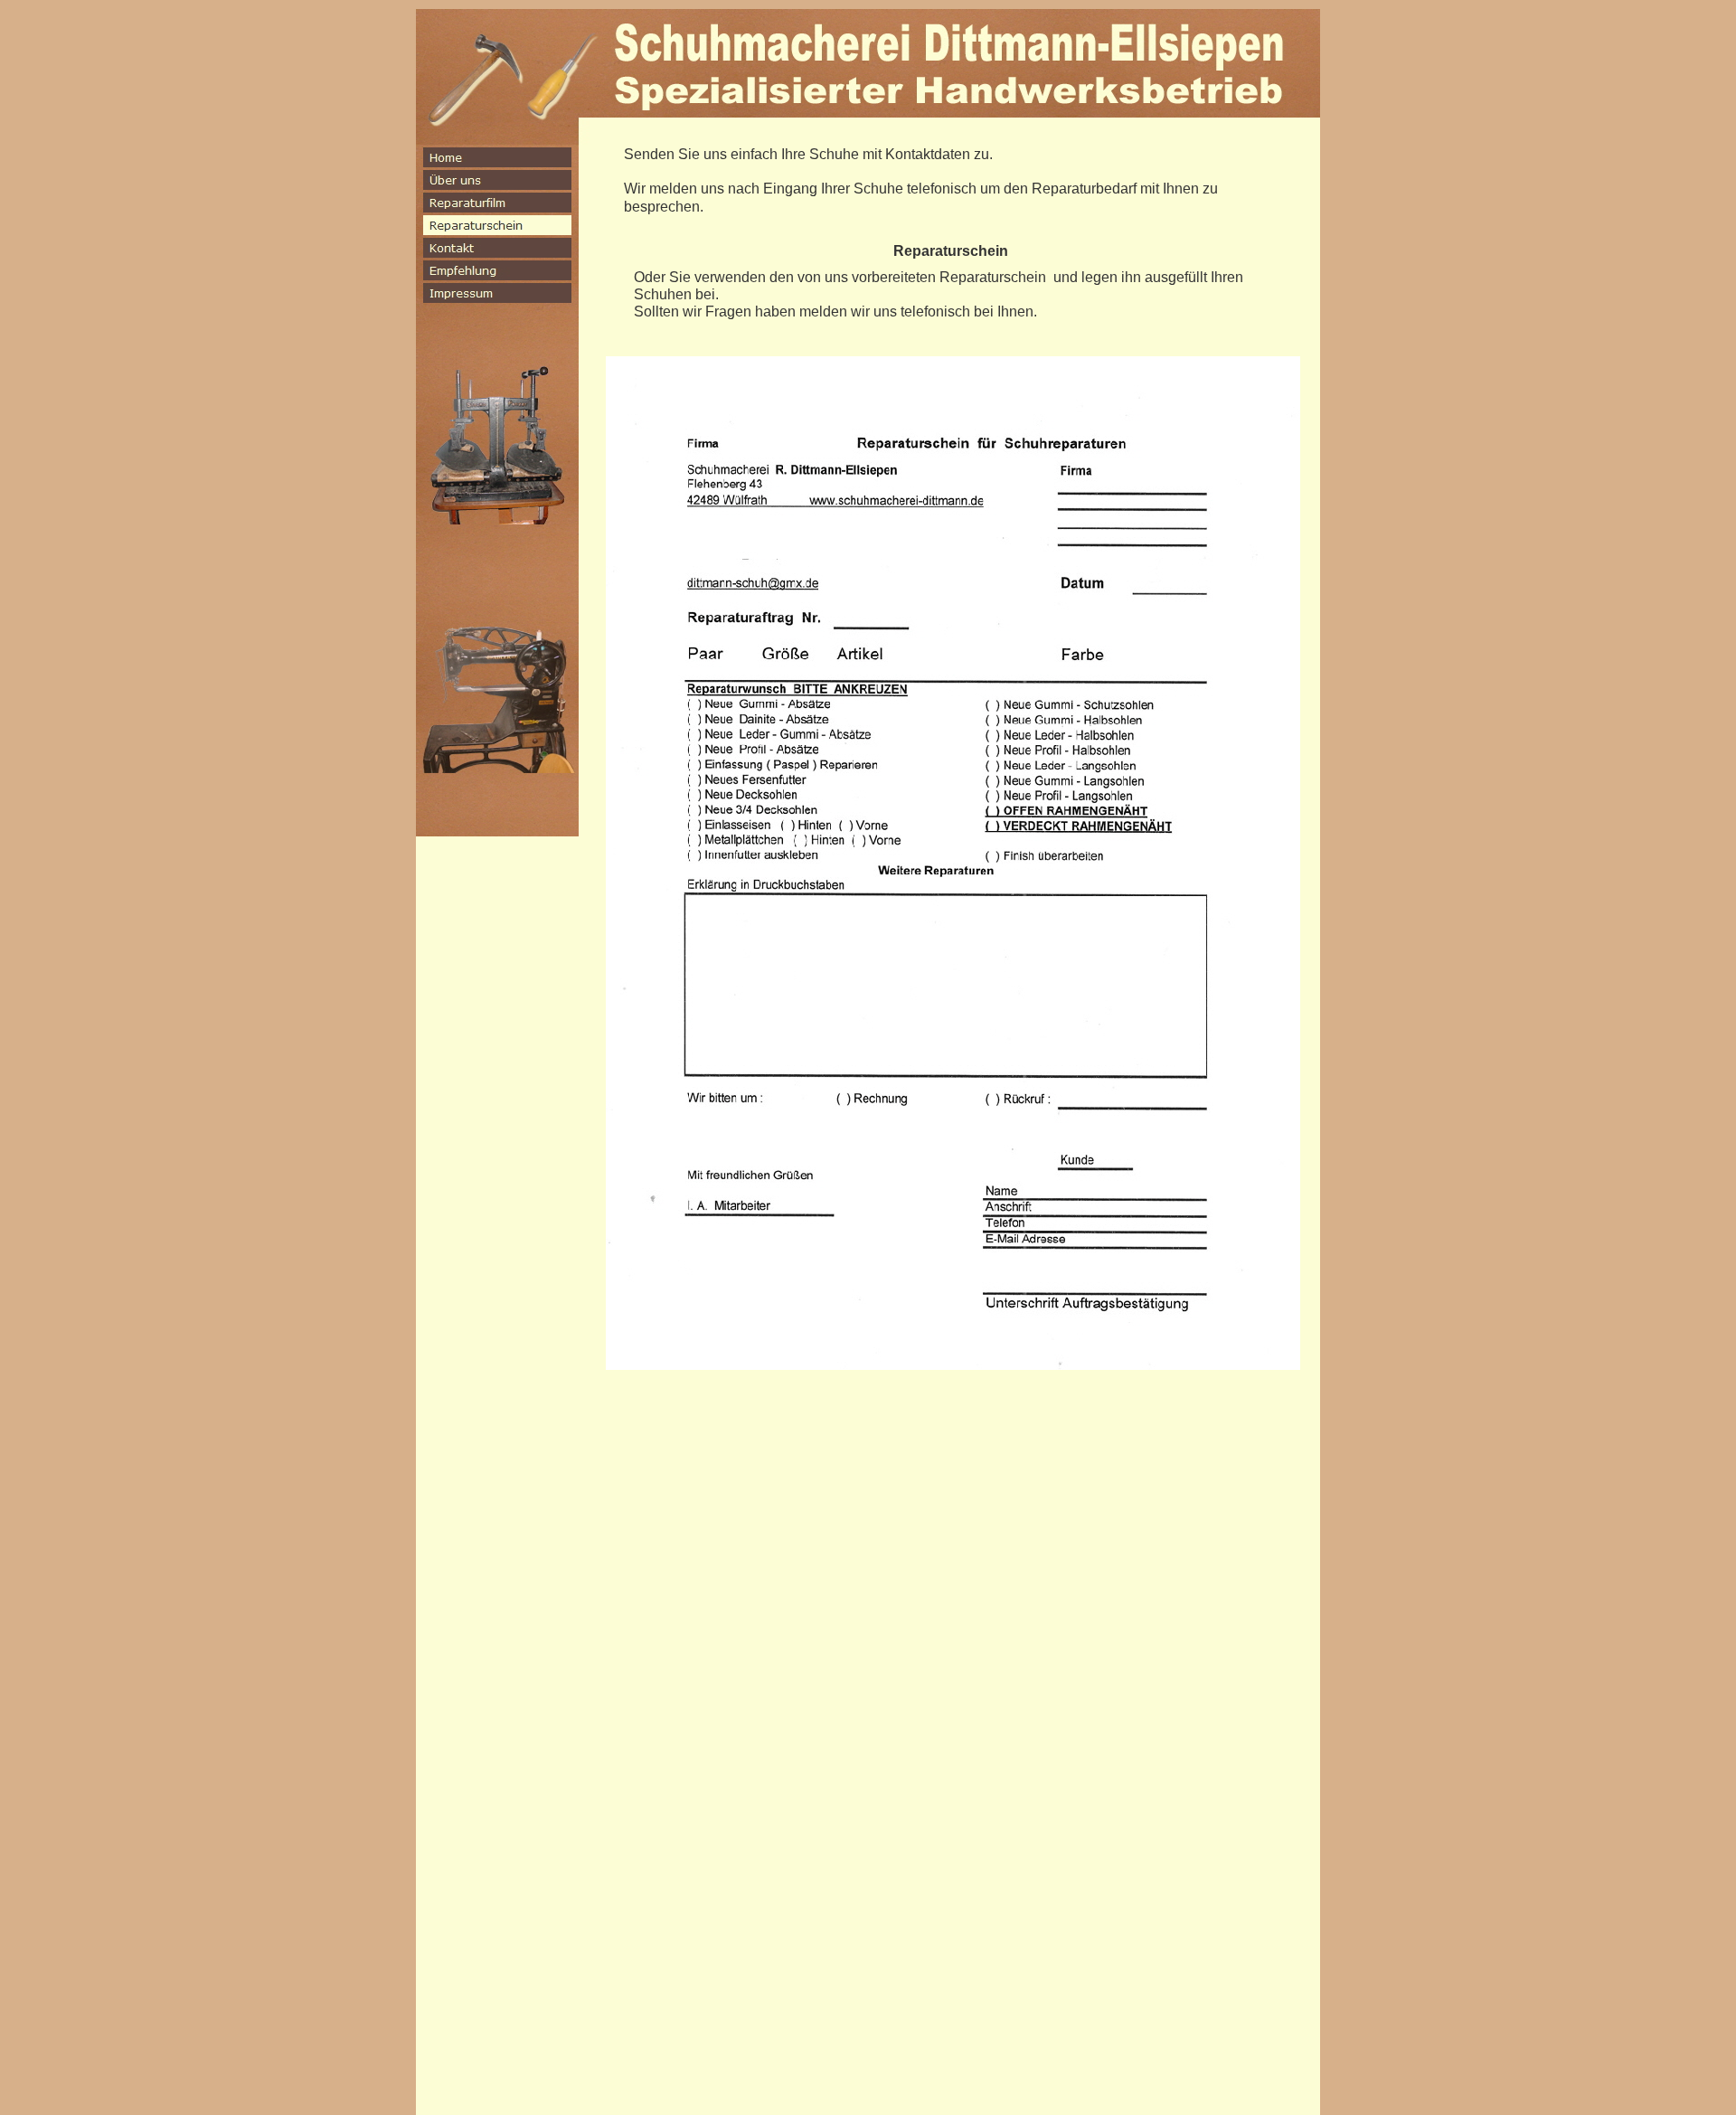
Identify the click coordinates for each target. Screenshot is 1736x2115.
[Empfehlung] (497, 270)
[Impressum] (497, 293)
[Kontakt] (497, 248)
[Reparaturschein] (497, 225)
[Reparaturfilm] (497, 203)
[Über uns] (497, 180)
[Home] (497, 157)
